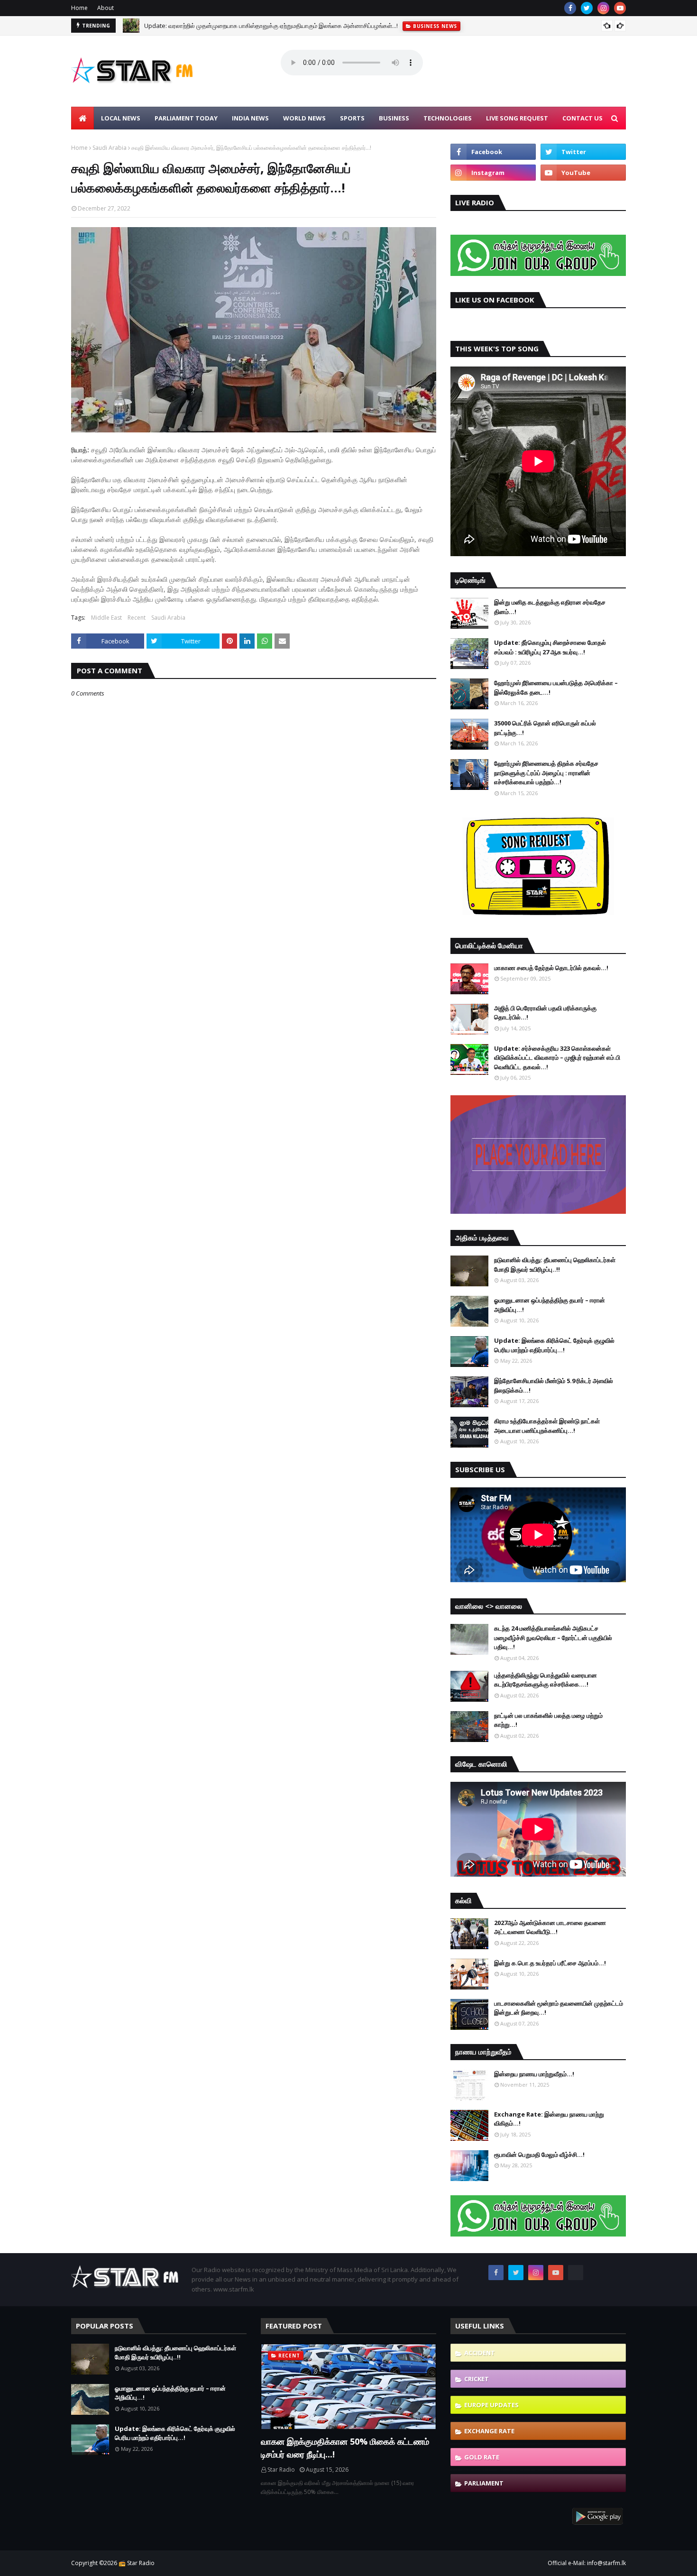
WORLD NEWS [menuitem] (304, 118)
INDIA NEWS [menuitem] (250, 118)
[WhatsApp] (576, 2273)
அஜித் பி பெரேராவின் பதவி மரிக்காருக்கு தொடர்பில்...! (545, 1013)
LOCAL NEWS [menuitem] (121, 118)
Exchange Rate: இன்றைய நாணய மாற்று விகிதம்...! (549, 2119)
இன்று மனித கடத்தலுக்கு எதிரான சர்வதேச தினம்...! (550, 607)
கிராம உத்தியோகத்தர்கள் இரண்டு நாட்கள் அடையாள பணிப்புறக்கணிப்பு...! (547, 1426)
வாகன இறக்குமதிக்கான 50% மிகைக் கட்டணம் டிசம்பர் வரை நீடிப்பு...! (345, 2448)
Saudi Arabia (110, 148)
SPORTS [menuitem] (352, 118)
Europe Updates (491, 2405)
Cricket (477, 2379)
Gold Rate (482, 2457)
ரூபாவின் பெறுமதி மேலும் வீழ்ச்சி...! (539, 2154)
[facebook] (570, 8)
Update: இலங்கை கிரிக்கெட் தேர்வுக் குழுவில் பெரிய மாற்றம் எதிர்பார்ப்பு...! (554, 1345)
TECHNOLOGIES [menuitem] (448, 118)
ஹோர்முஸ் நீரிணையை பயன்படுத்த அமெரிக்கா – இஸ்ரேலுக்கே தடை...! (556, 688)
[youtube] (620, 8)
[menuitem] (83, 118)
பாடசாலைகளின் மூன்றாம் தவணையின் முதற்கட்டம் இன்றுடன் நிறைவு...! (559, 2008)
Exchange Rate (489, 2431)
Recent (137, 618)
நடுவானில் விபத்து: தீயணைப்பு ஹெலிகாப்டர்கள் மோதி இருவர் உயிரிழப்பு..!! (555, 1265)
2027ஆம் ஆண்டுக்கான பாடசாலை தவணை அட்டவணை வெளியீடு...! (550, 1927)
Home (79, 8)
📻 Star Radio (137, 2563)
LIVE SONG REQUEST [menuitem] (517, 118)
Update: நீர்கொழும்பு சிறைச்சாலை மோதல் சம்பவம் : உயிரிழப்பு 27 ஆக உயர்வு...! (550, 647)
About (105, 8)
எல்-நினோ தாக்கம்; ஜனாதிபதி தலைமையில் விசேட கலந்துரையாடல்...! (232, 27)
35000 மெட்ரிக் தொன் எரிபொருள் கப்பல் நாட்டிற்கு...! (545, 728)
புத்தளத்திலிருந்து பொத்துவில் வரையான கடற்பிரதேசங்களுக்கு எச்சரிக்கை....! (546, 1680)
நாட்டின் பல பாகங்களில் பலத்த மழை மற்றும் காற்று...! (548, 1720)
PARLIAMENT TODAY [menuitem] (186, 118)
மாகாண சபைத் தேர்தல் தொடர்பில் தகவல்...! (551, 968)
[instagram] (603, 8)
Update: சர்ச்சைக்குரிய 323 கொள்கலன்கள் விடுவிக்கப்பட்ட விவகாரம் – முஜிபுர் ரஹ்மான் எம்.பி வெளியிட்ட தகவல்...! (557, 1058)
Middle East (106, 618)
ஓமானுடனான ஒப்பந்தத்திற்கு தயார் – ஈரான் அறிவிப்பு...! (550, 1305)
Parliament (484, 2483)
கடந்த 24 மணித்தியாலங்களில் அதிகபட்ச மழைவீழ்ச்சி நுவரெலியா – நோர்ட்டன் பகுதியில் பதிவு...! (553, 1637)
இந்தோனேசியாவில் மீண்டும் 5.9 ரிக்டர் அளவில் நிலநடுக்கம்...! (554, 1385)
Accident (480, 2353)
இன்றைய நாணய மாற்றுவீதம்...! (534, 2074)
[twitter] (587, 8)
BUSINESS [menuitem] (394, 118)
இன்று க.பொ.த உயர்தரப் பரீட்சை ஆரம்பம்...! (550, 1963)
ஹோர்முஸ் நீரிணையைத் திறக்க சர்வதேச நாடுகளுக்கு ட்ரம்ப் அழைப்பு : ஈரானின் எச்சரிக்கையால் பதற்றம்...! (546, 773)
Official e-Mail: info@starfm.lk (587, 2563)
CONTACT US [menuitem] (582, 118)
